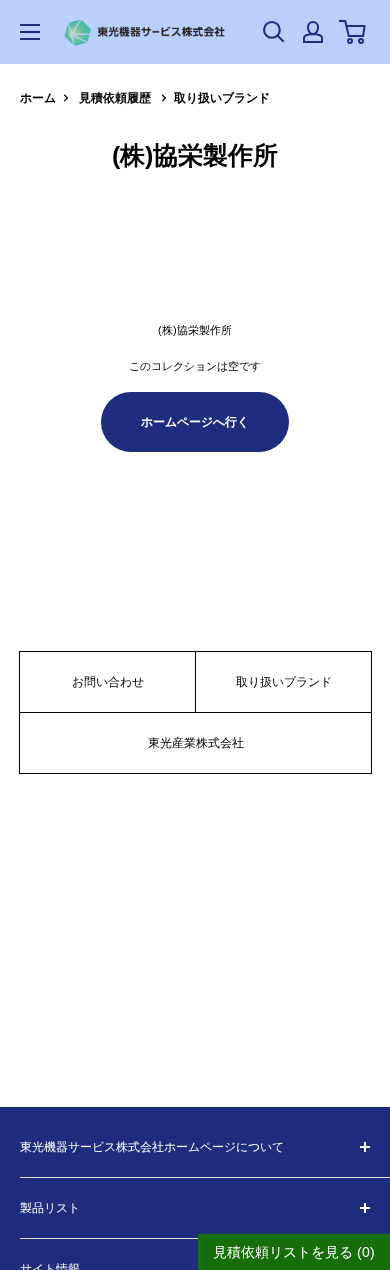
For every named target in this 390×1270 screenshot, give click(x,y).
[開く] (274, 32)
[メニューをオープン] (30, 32)
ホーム (38, 98)
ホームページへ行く (195, 422)
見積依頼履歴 (115, 98)
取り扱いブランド (222, 98)
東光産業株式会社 (196, 743)
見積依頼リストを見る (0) (294, 1252)
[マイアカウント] (313, 32)
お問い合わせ (108, 682)
